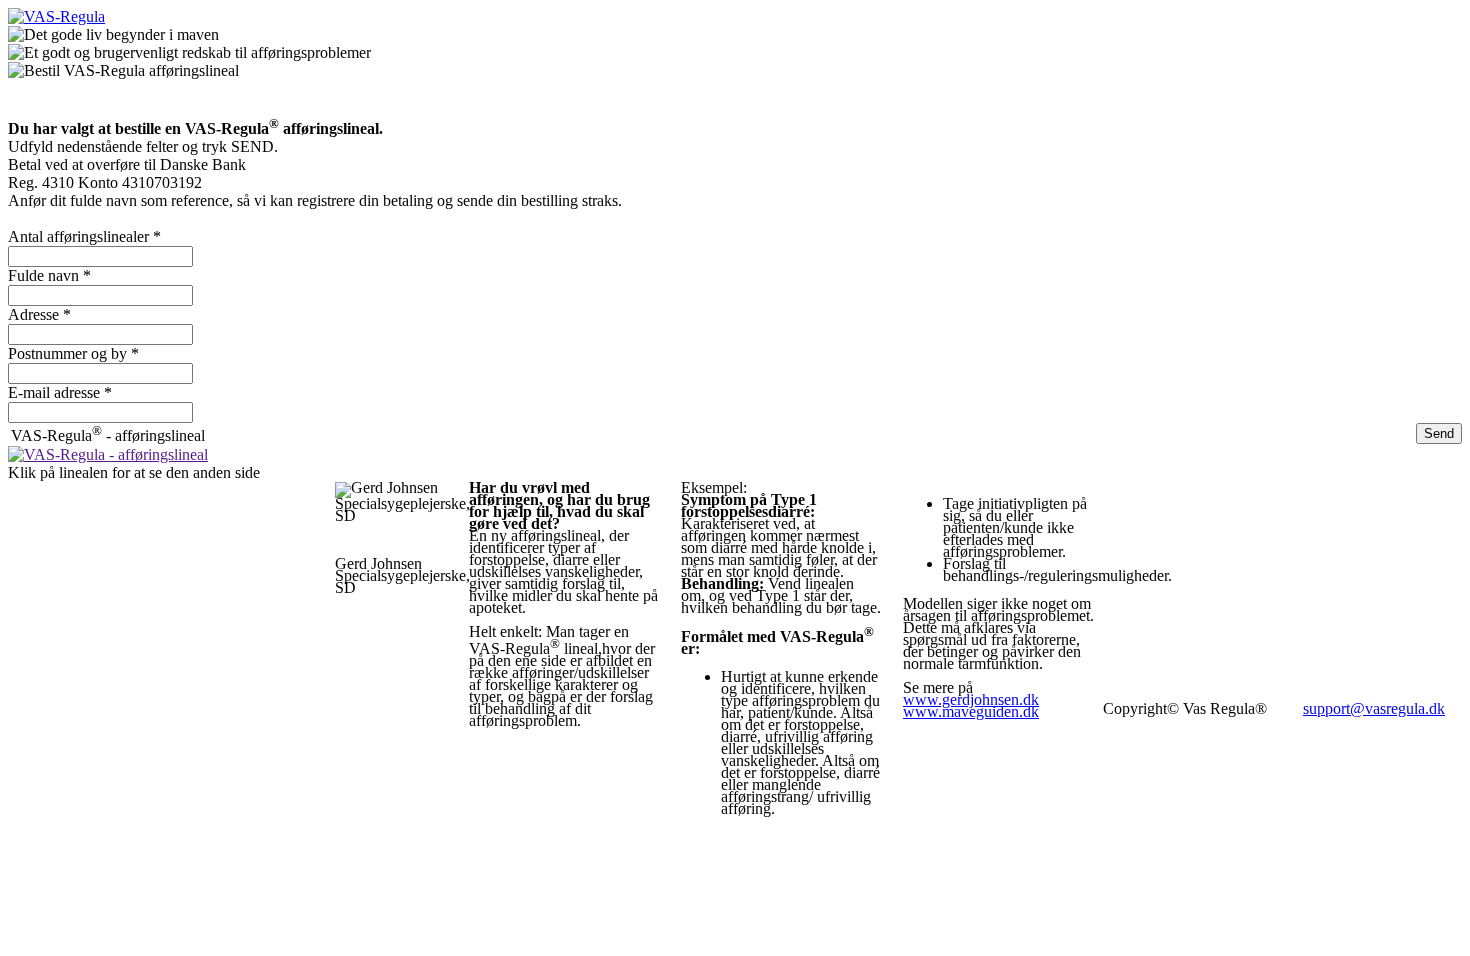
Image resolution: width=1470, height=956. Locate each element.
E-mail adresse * (60, 392)
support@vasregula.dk (1374, 708)
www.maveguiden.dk (971, 711)
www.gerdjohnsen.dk (971, 699)
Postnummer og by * (73, 353)
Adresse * (39, 314)
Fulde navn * (49, 275)
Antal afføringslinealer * (84, 236)
